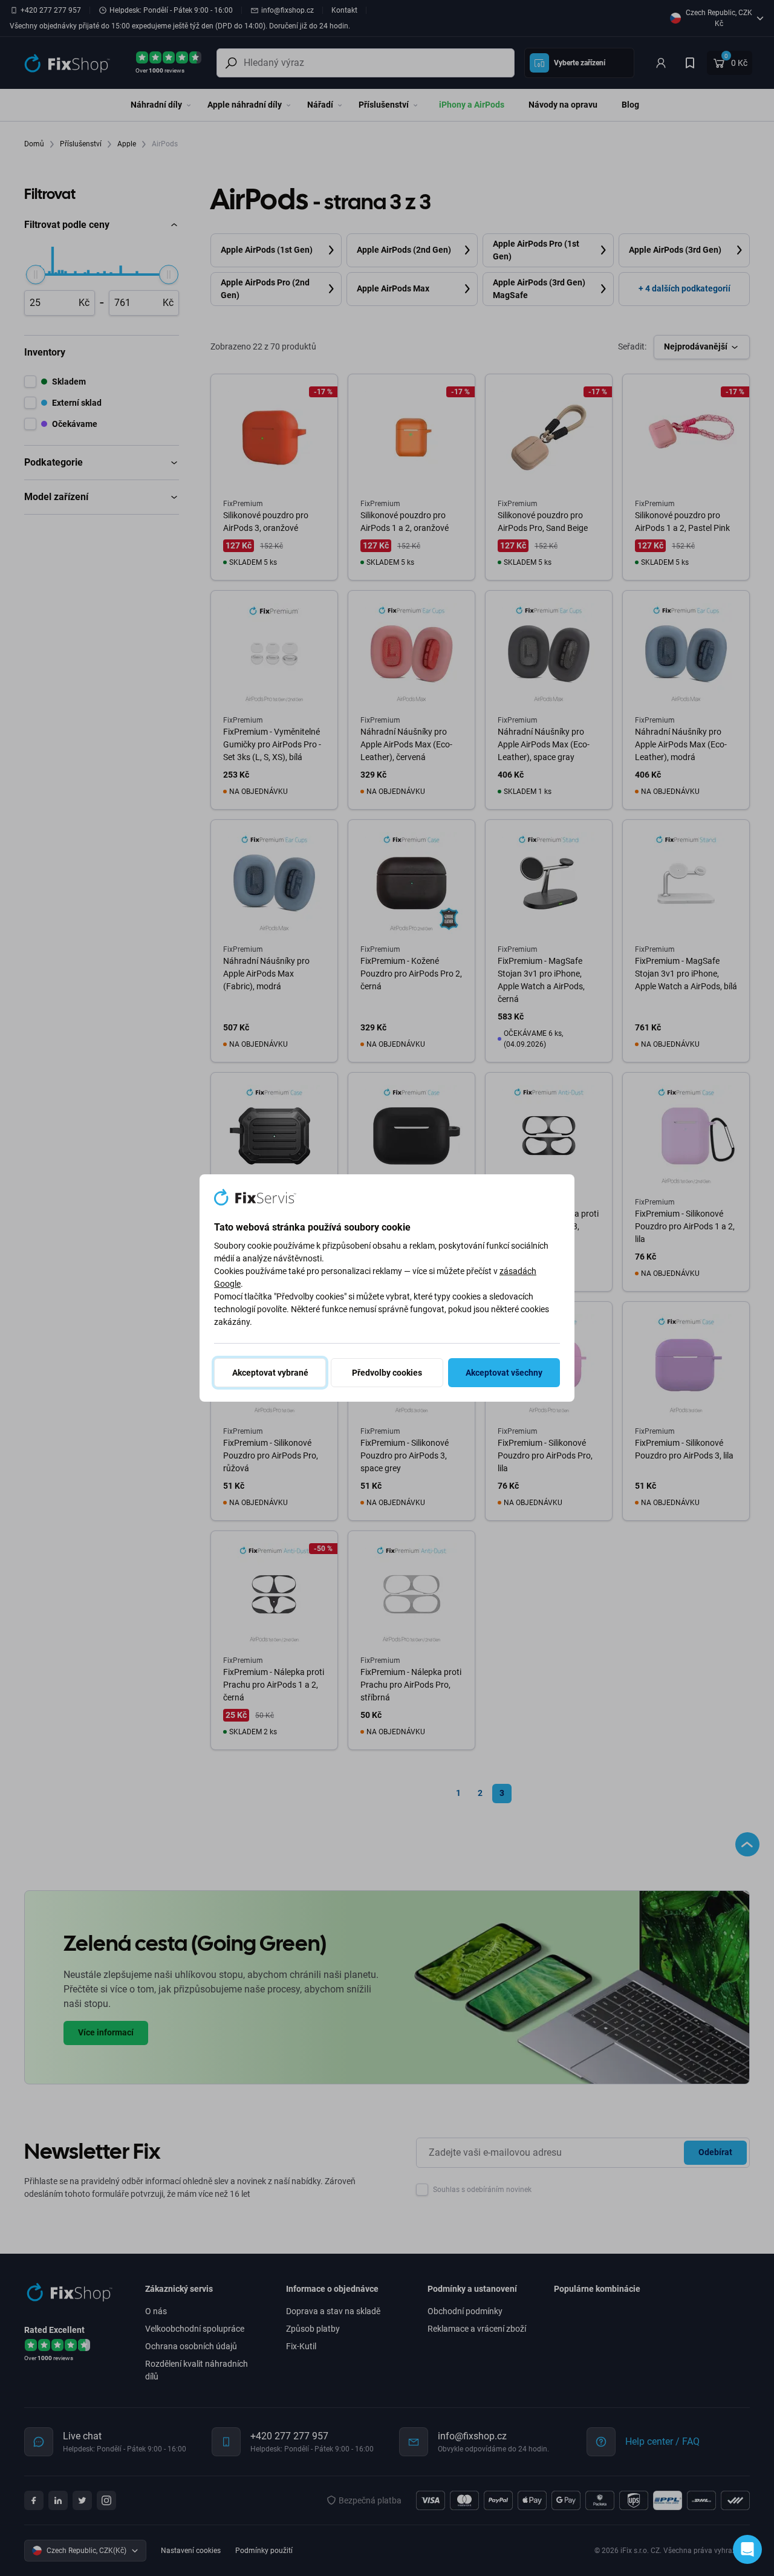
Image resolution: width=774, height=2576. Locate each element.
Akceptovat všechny (504, 1373)
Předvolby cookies (387, 1373)
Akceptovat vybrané (270, 1373)
